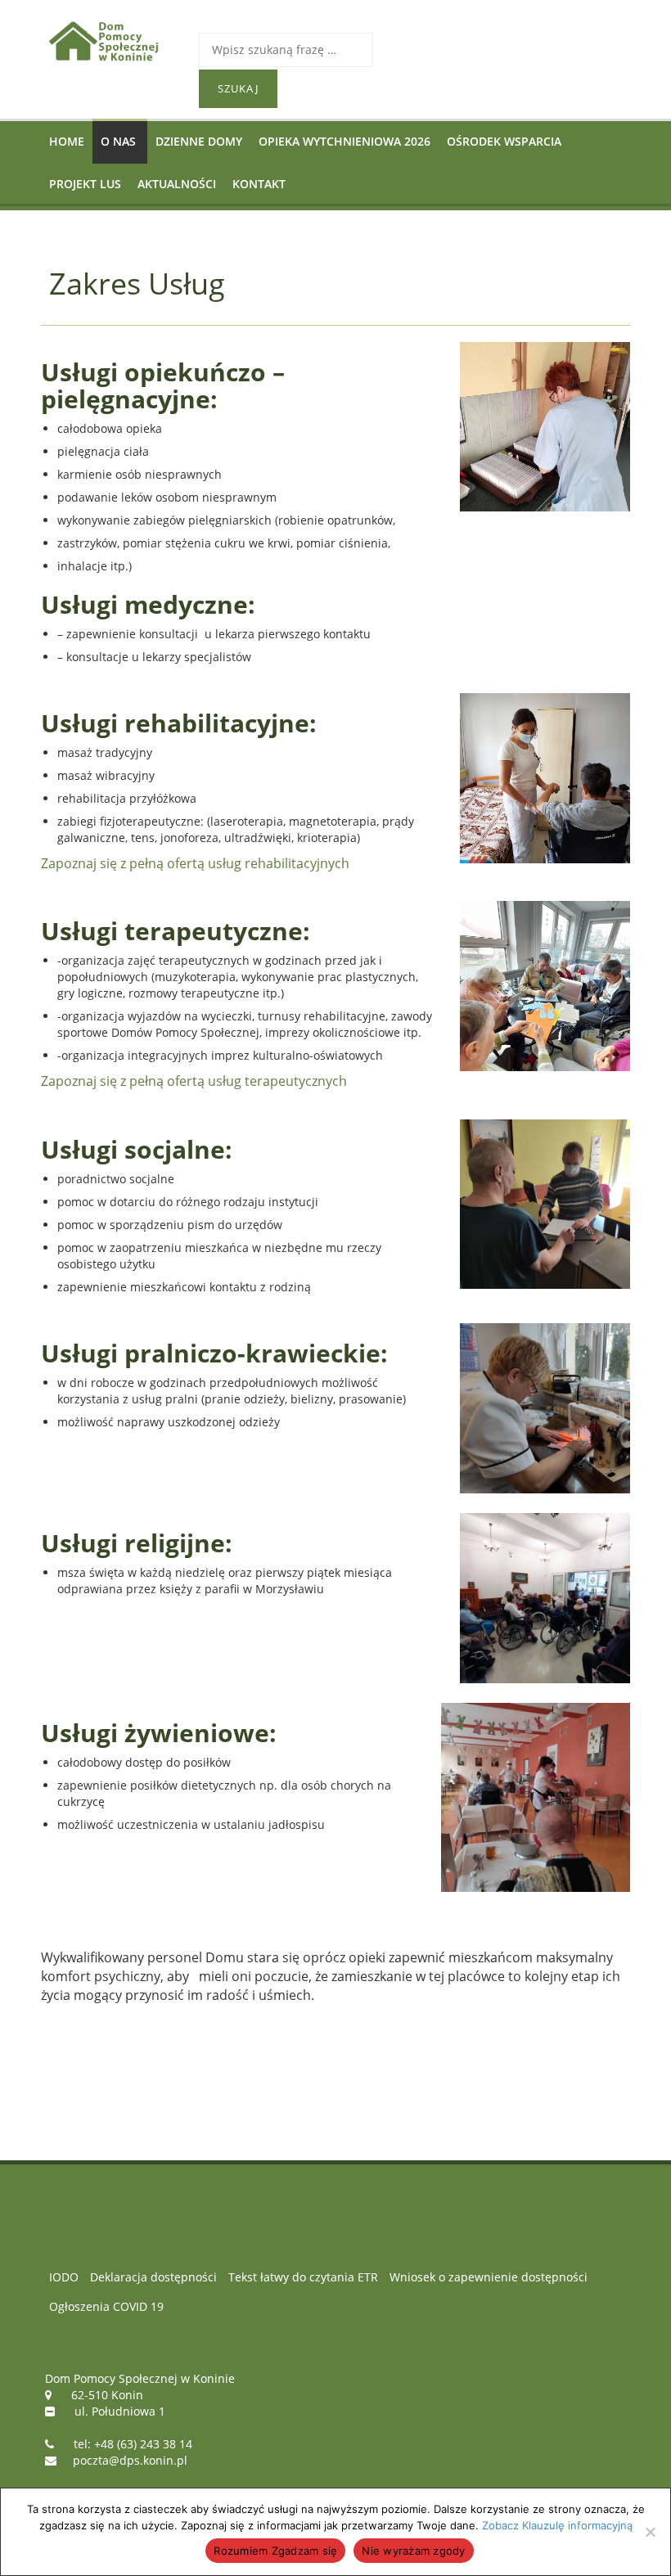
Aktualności (177, 184)
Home (67, 141)
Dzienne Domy (199, 141)
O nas (118, 141)
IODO (64, 2277)
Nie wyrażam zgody (413, 2551)
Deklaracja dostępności (153, 2277)
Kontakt (259, 184)
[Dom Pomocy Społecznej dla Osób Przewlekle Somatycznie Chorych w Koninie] (112, 41)
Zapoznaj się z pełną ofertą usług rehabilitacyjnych (195, 863)
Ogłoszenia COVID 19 (106, 2306)
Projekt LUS (85, 184)
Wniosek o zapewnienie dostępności (489, 2277)
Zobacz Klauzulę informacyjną (557, 2525)
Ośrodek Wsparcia (504, 141)
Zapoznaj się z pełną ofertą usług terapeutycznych (194, 1081)
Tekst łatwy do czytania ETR (303, 2277)
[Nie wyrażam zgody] (650, 2532)
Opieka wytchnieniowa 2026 (345, 141)
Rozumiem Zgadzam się (275, 2551)
